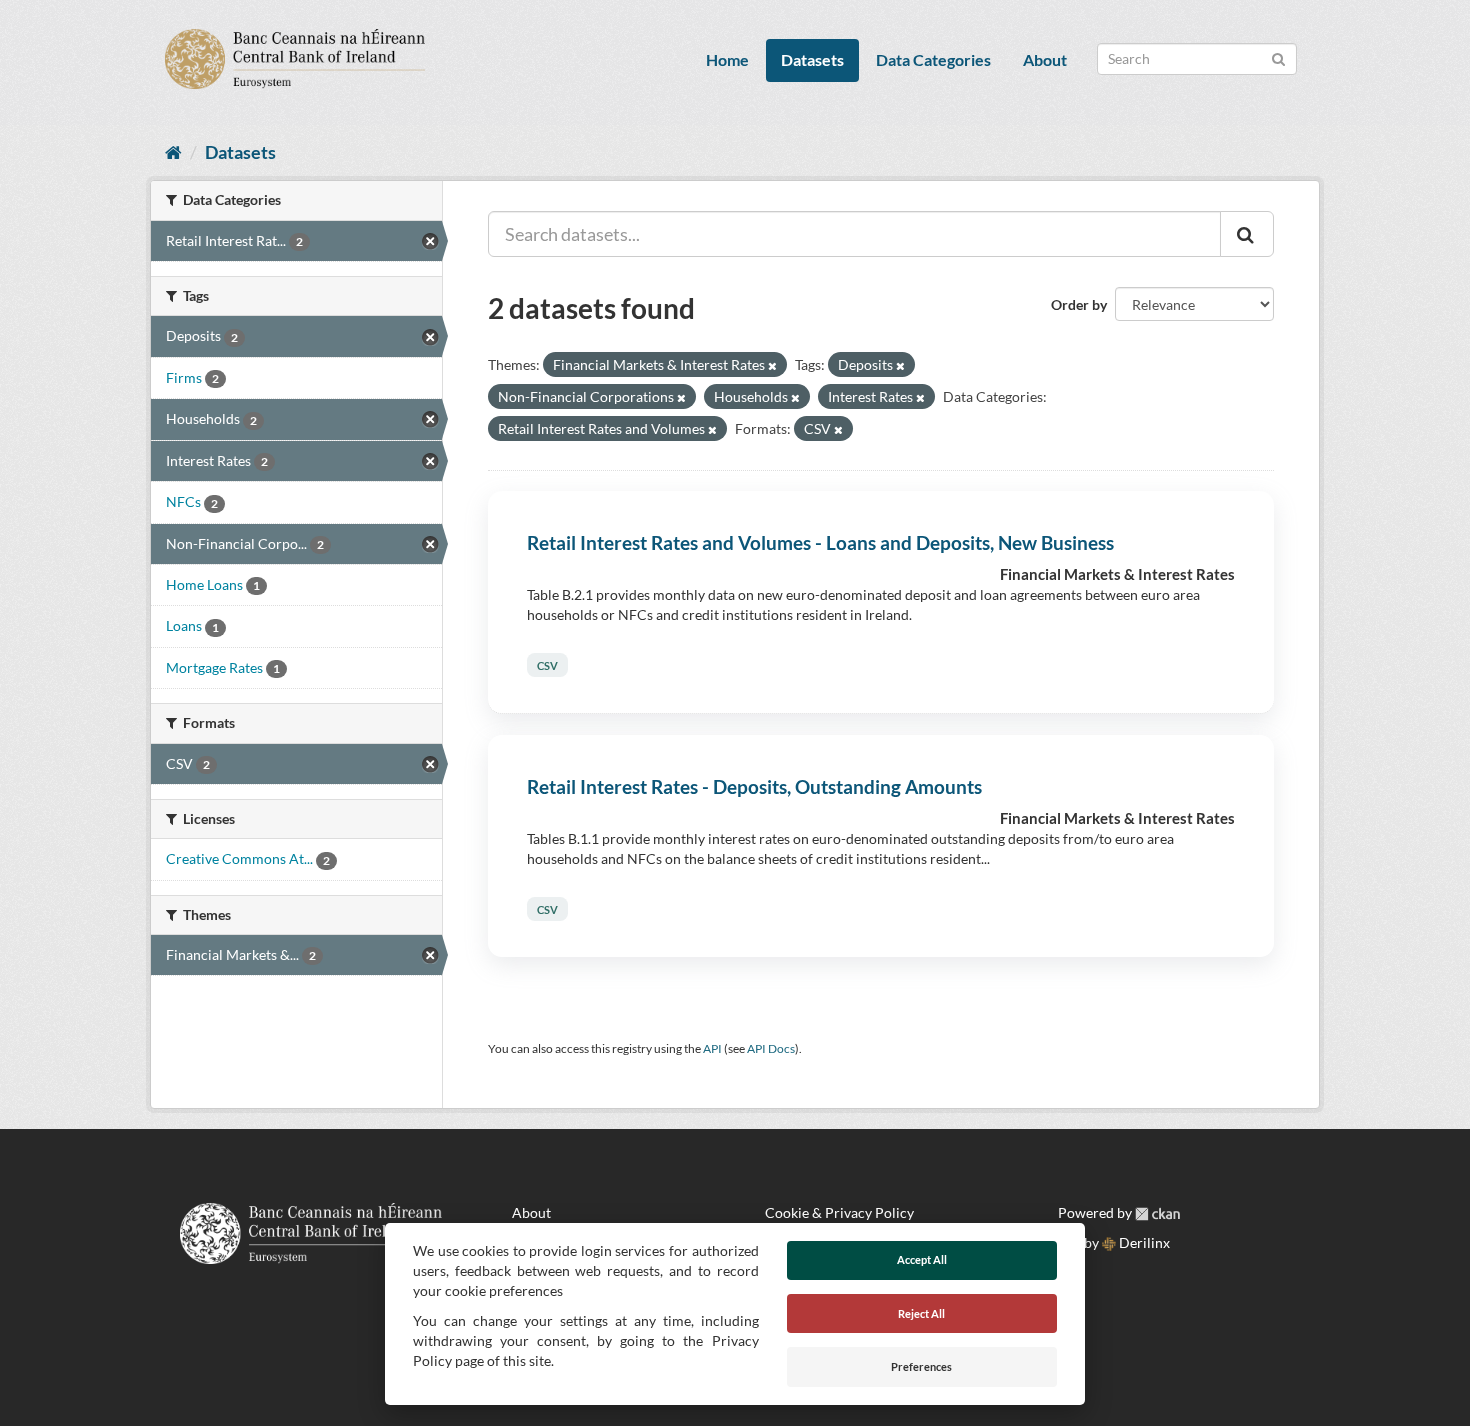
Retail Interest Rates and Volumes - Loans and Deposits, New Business (820, 542)
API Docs (771, 1048)
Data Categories (933, 59)
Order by (1079, 304)
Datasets (812, 59)
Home (727, 59)
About (1045, 59)
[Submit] (1278, 57)
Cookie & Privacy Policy (839, 1212)
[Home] (173, 152)
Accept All (922, 1259)
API (712, 1048)
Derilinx (1143, 1242)
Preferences (921, 1366)
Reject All (921, 1313)
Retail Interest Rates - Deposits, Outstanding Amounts (754, 786)
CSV (547, 664)
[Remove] (772, 365)
